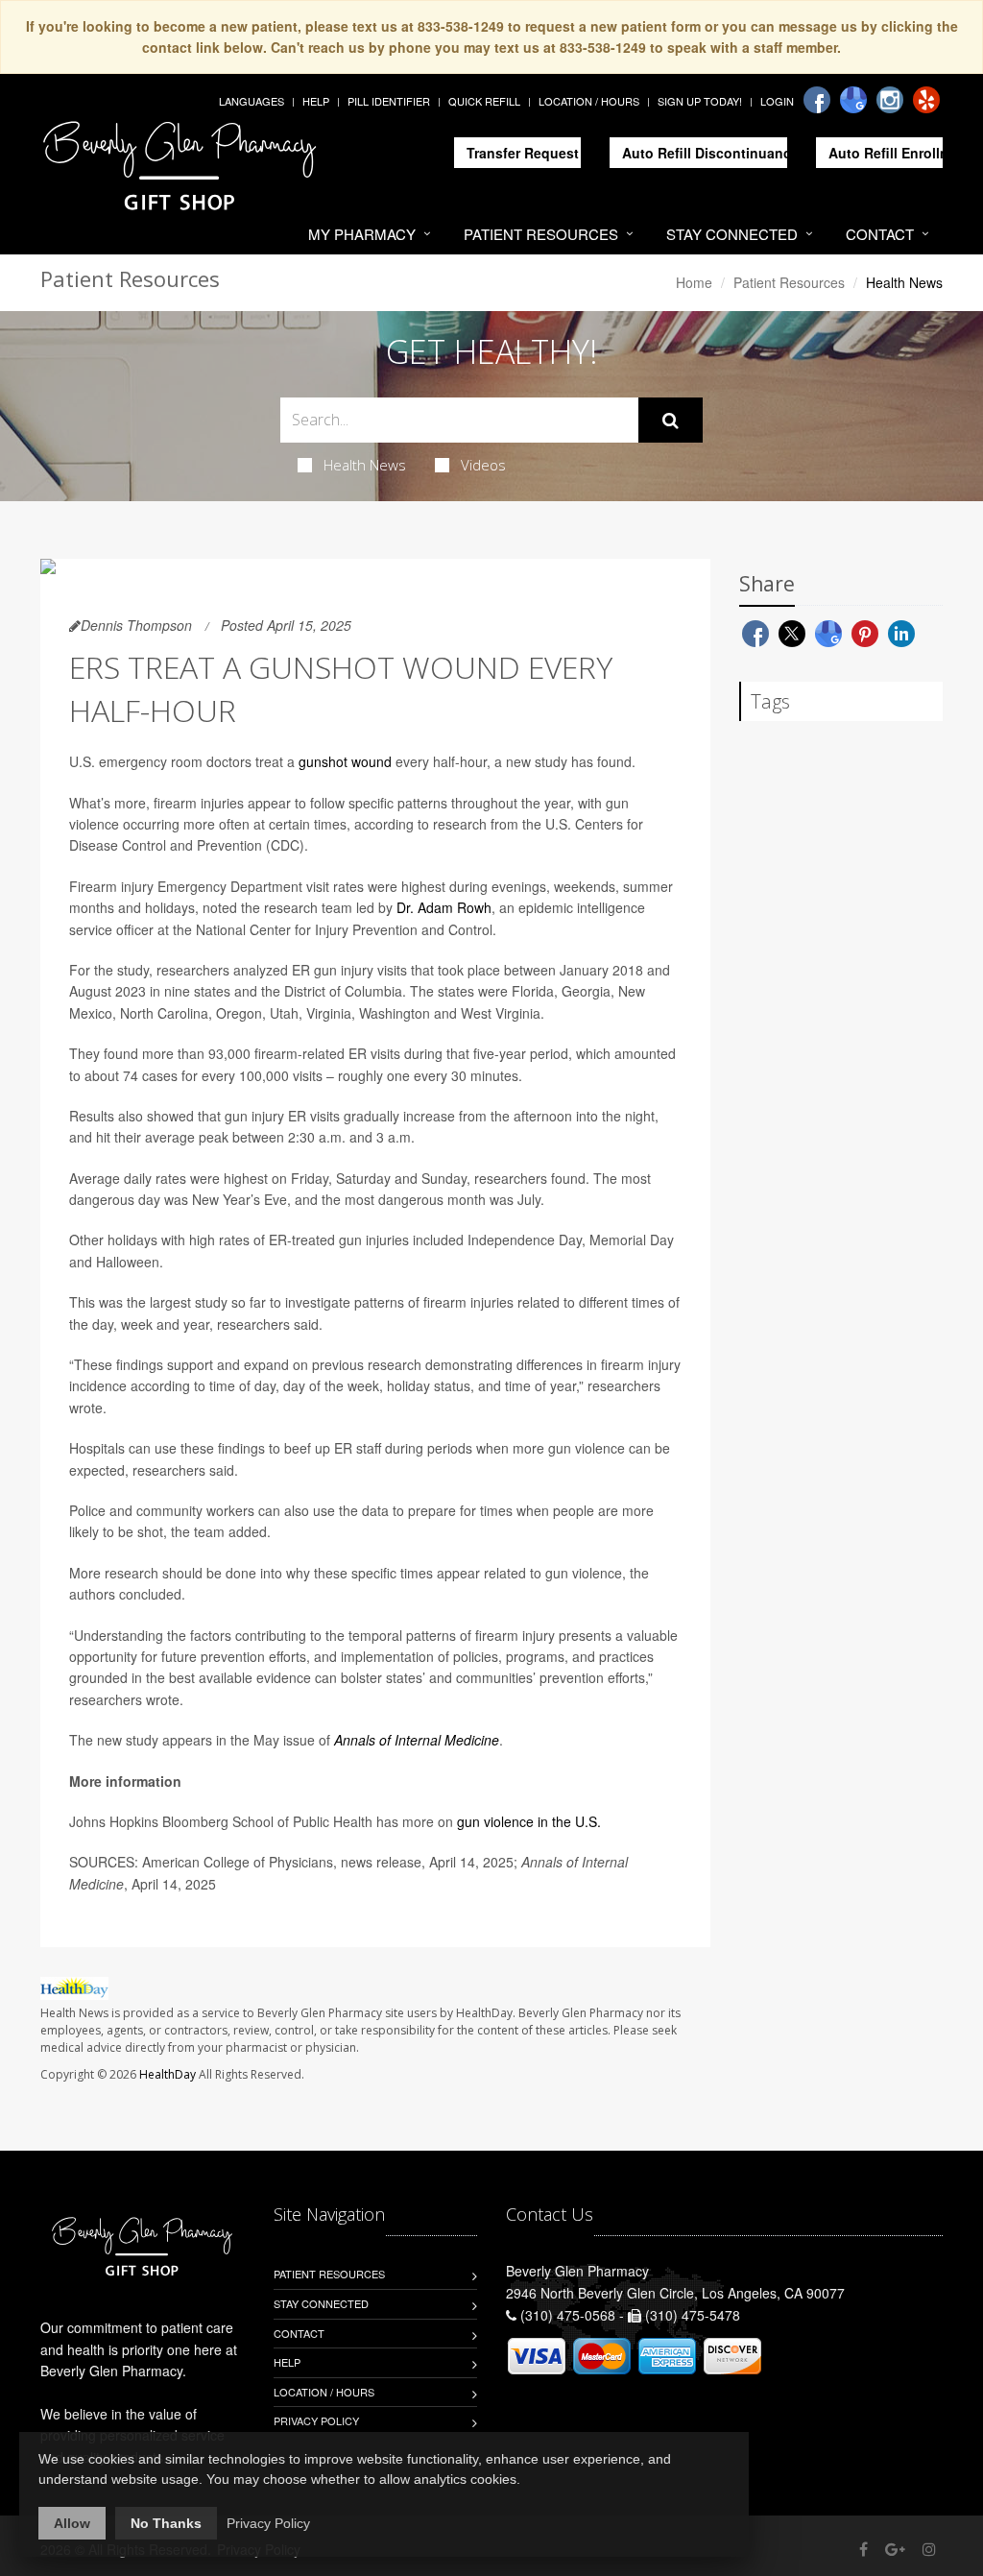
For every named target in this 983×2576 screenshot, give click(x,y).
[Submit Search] (671, 421)
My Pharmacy (362, 234)
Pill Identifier (389, 101)
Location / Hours (589, 101)
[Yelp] (926, 100)
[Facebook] (817, 100)
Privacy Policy (316, 2420)
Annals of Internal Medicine (417, 1740)
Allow (72, 2523)
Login (777, 101)
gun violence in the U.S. (529, 1821)
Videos (483, 465)
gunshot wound (345, 761)
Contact (880, 234)
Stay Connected (732, 234)
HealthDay (168, 2074)
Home (694, 282)
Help (316, 101)
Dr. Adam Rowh (444, 907)
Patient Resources (541, 234)
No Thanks (166, 2523)
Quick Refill (484, 101)
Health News (365, 465)
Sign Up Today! (700, 101)
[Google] (853, 100)
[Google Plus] (895, 2549)
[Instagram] (890, 100)
